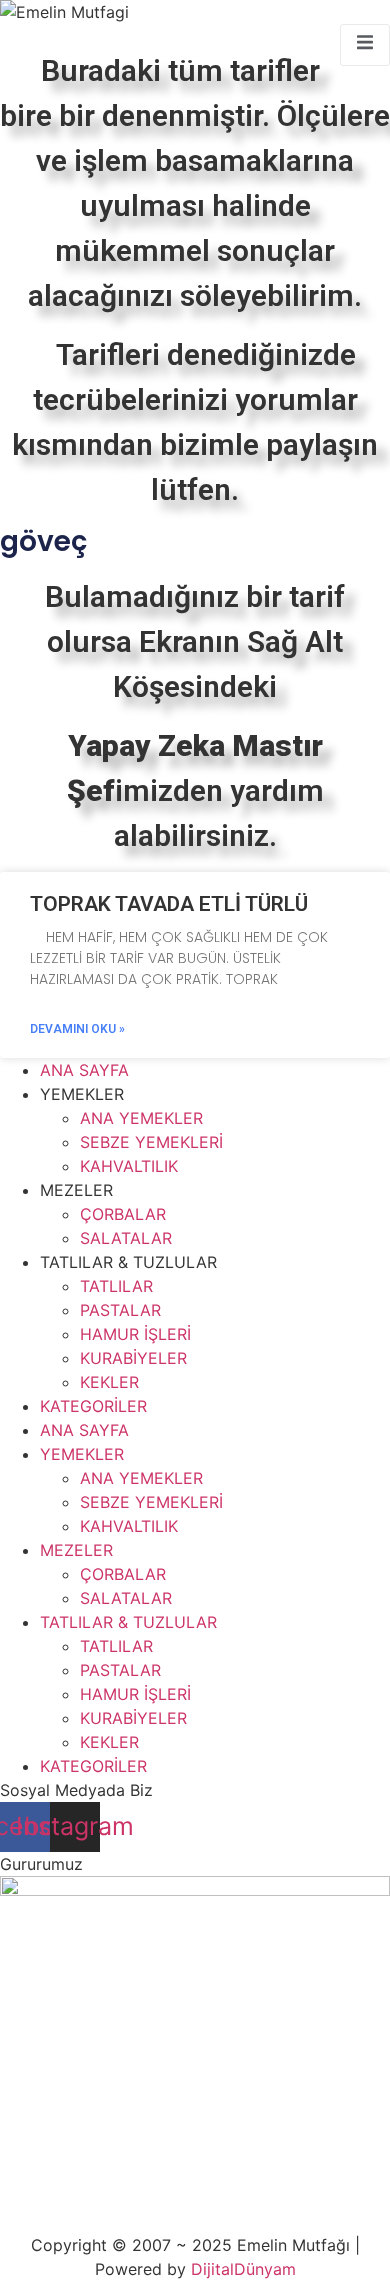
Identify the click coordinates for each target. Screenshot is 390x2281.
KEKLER (109, 1382)
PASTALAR (120, 1310)
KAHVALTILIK (129, 1166)
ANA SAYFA (84, 1070)
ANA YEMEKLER (141, 1118)
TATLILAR (116, 1286)
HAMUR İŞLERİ (135, 1334)
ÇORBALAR (123, 1214)
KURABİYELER (133, 1358)
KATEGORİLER (93, 1406)
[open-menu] (365, 45)
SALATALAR (126, 1238)
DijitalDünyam (243, 2269)
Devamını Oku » (77, 1029)
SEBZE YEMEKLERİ (151, 1142)
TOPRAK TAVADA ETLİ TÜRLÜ (169, 904)
